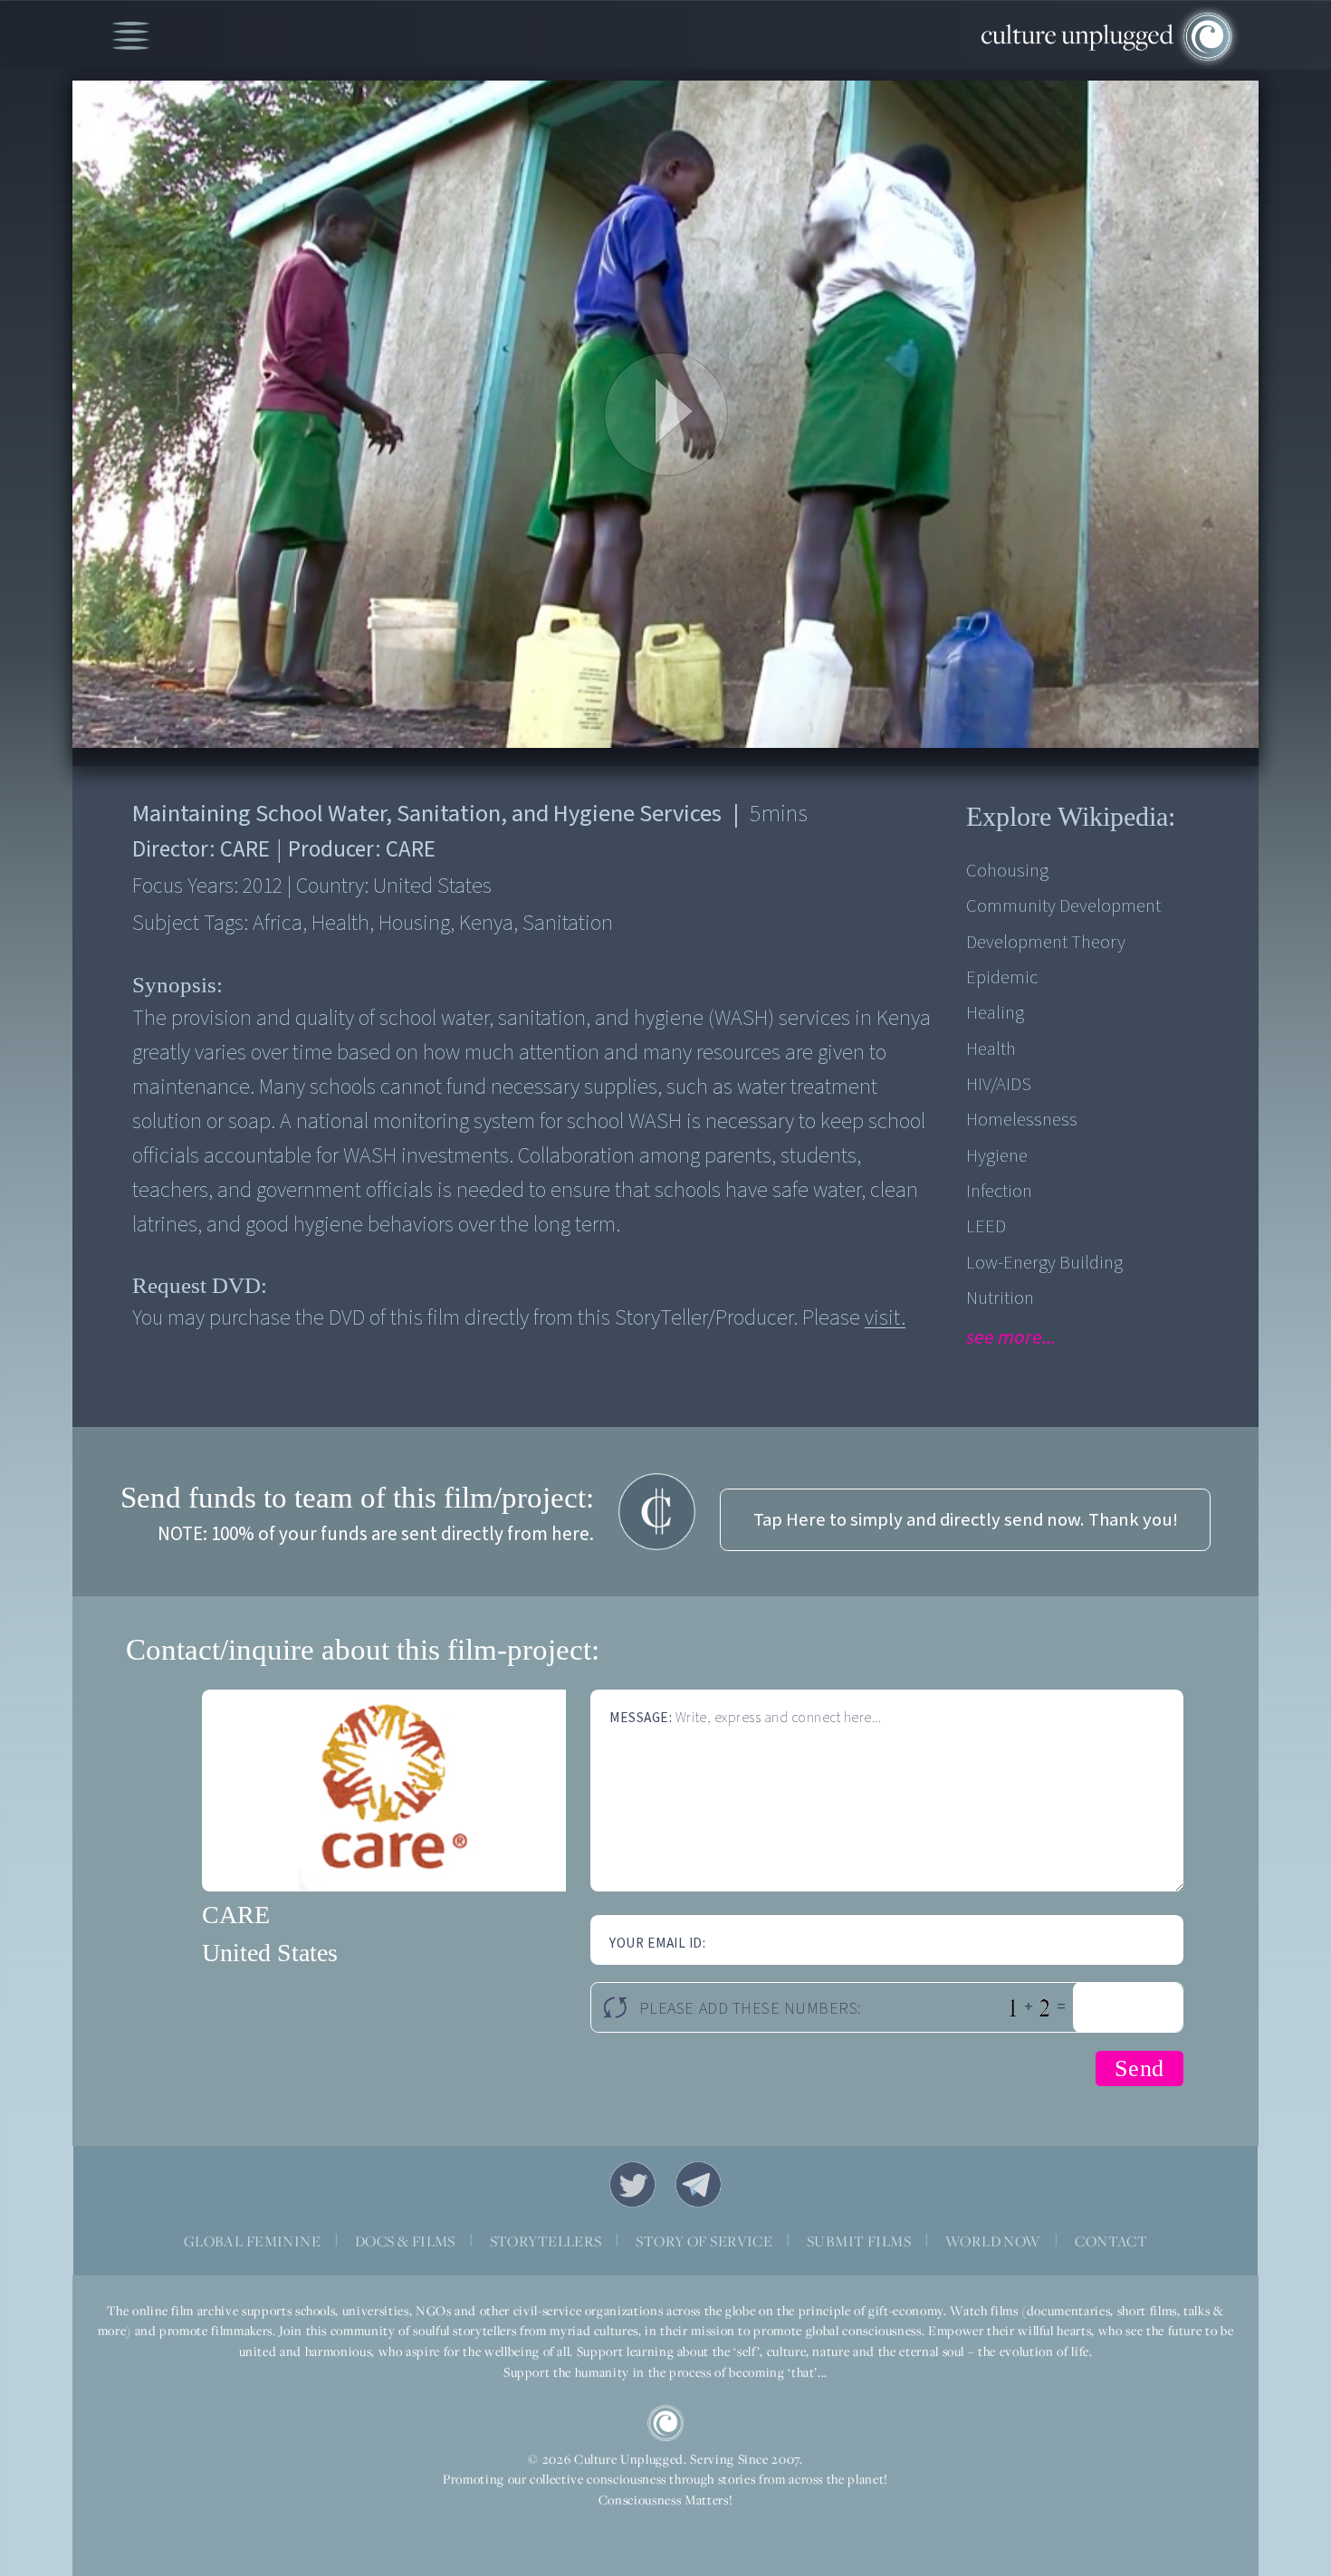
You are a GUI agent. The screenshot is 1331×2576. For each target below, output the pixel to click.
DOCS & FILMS (405, 2241)
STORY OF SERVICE (704, 2241)
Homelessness (1022, 1120)
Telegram (699, 2185)
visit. (885, 1318)
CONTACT (1111, 2241)
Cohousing (1007, 871)
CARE (236, 1915)
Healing (995, 1013)
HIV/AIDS (999, 1084)
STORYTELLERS (546, 2241)
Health (991, 1049)
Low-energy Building (1044, 1263)
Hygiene (997, 1156)
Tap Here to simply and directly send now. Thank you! (966, 1520)
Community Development (1063, 906)
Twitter (633, 2185)
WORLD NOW (993, 2241)
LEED (986, 1226)
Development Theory (1046, 942)
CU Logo (665, 2423)
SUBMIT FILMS (859, 2241)
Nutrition (1000, 1298)
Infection (999, 1191)
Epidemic (1002, 977)
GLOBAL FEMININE (252, 2241)
